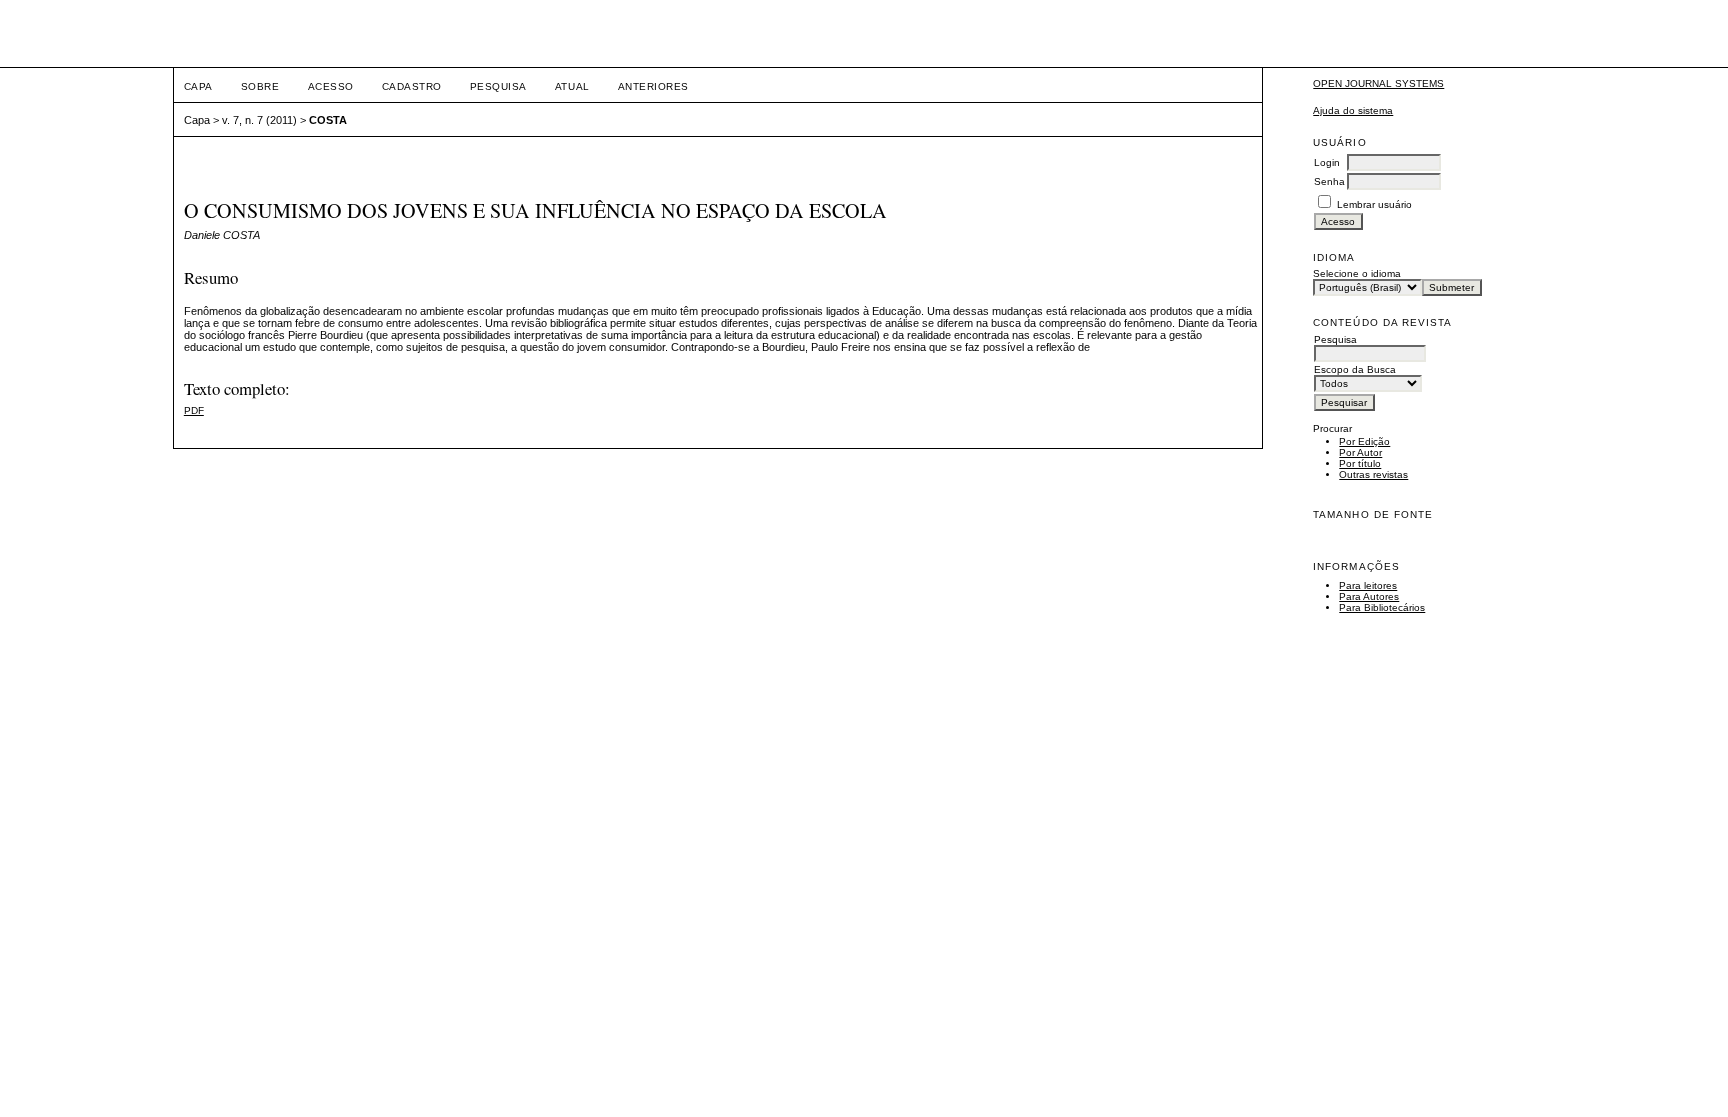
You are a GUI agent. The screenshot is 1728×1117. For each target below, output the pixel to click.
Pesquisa (498, 86)
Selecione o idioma (1357, 273)
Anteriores (653, 86)
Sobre (260, 86)
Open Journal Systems (1378, 83)
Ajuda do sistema (1353, 110)
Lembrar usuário (1374, 204)
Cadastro (412, 86)
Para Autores (1369, 596)
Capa (198, 86)
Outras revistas (1373, 474)
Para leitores (1368, 585)
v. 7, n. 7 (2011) (259, 120)
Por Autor (1360, 452)
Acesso (331, 86)
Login (1327, 162)
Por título (1360, 463)
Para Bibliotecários (1382, 607)
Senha (1329, 181)
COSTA (328, 120)
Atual (572, 86)
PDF (194, 410)
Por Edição (1364, 441)
